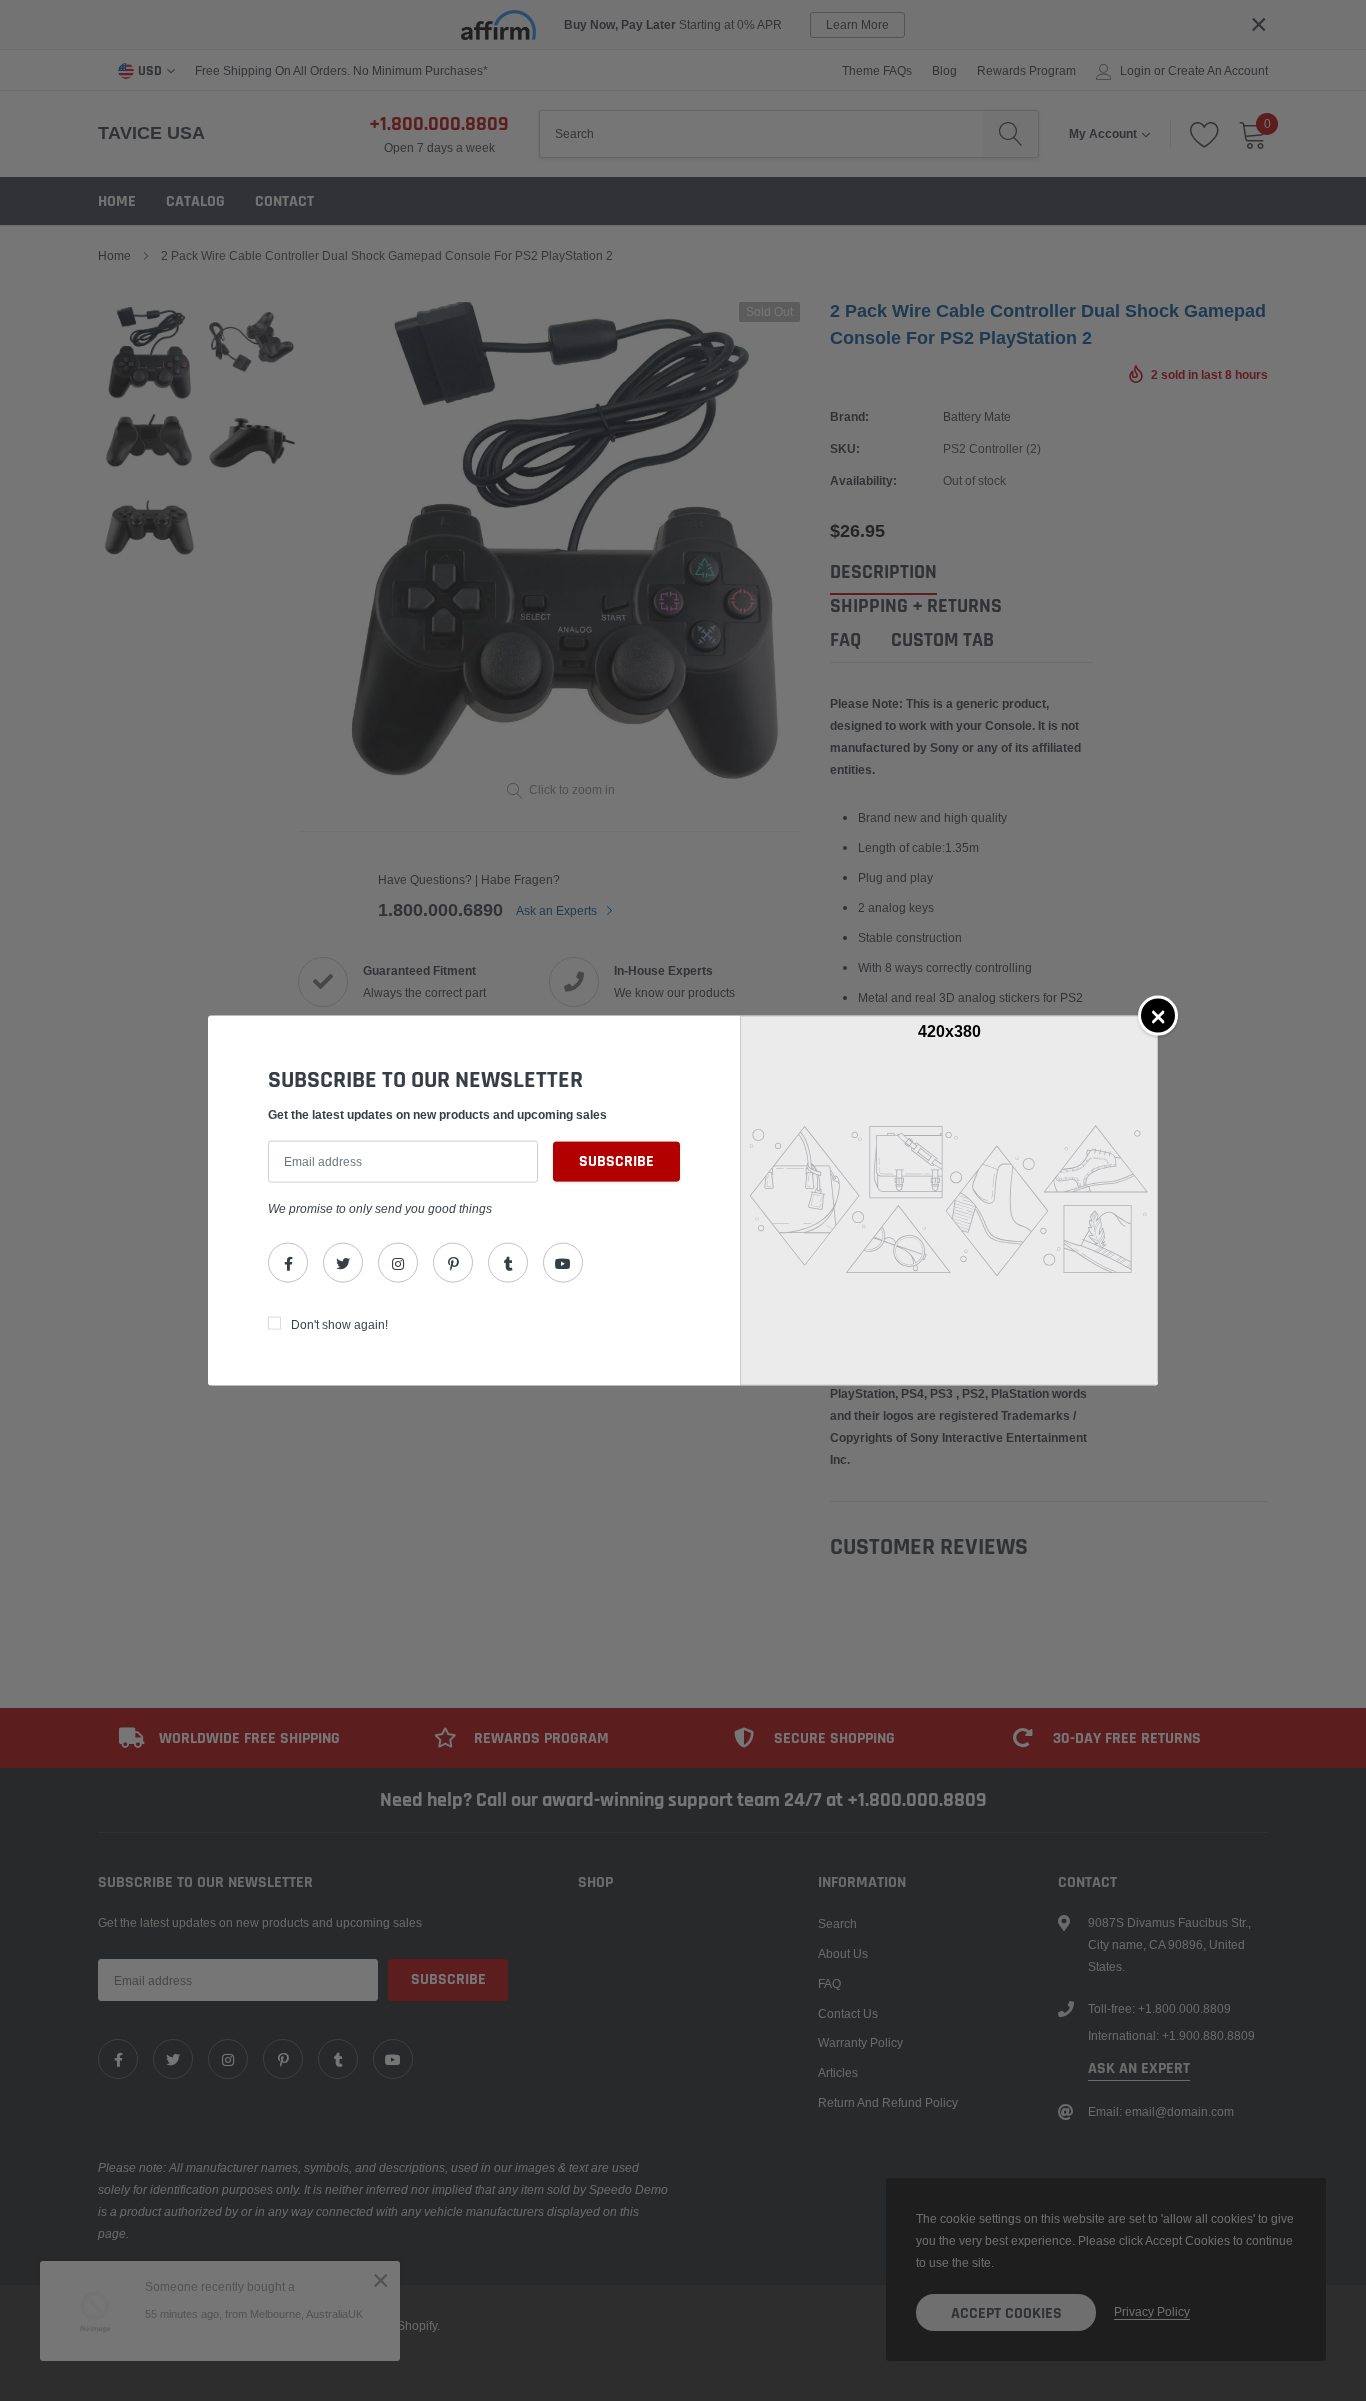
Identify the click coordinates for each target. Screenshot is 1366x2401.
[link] (288, 1263)
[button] (1158, 1015)
